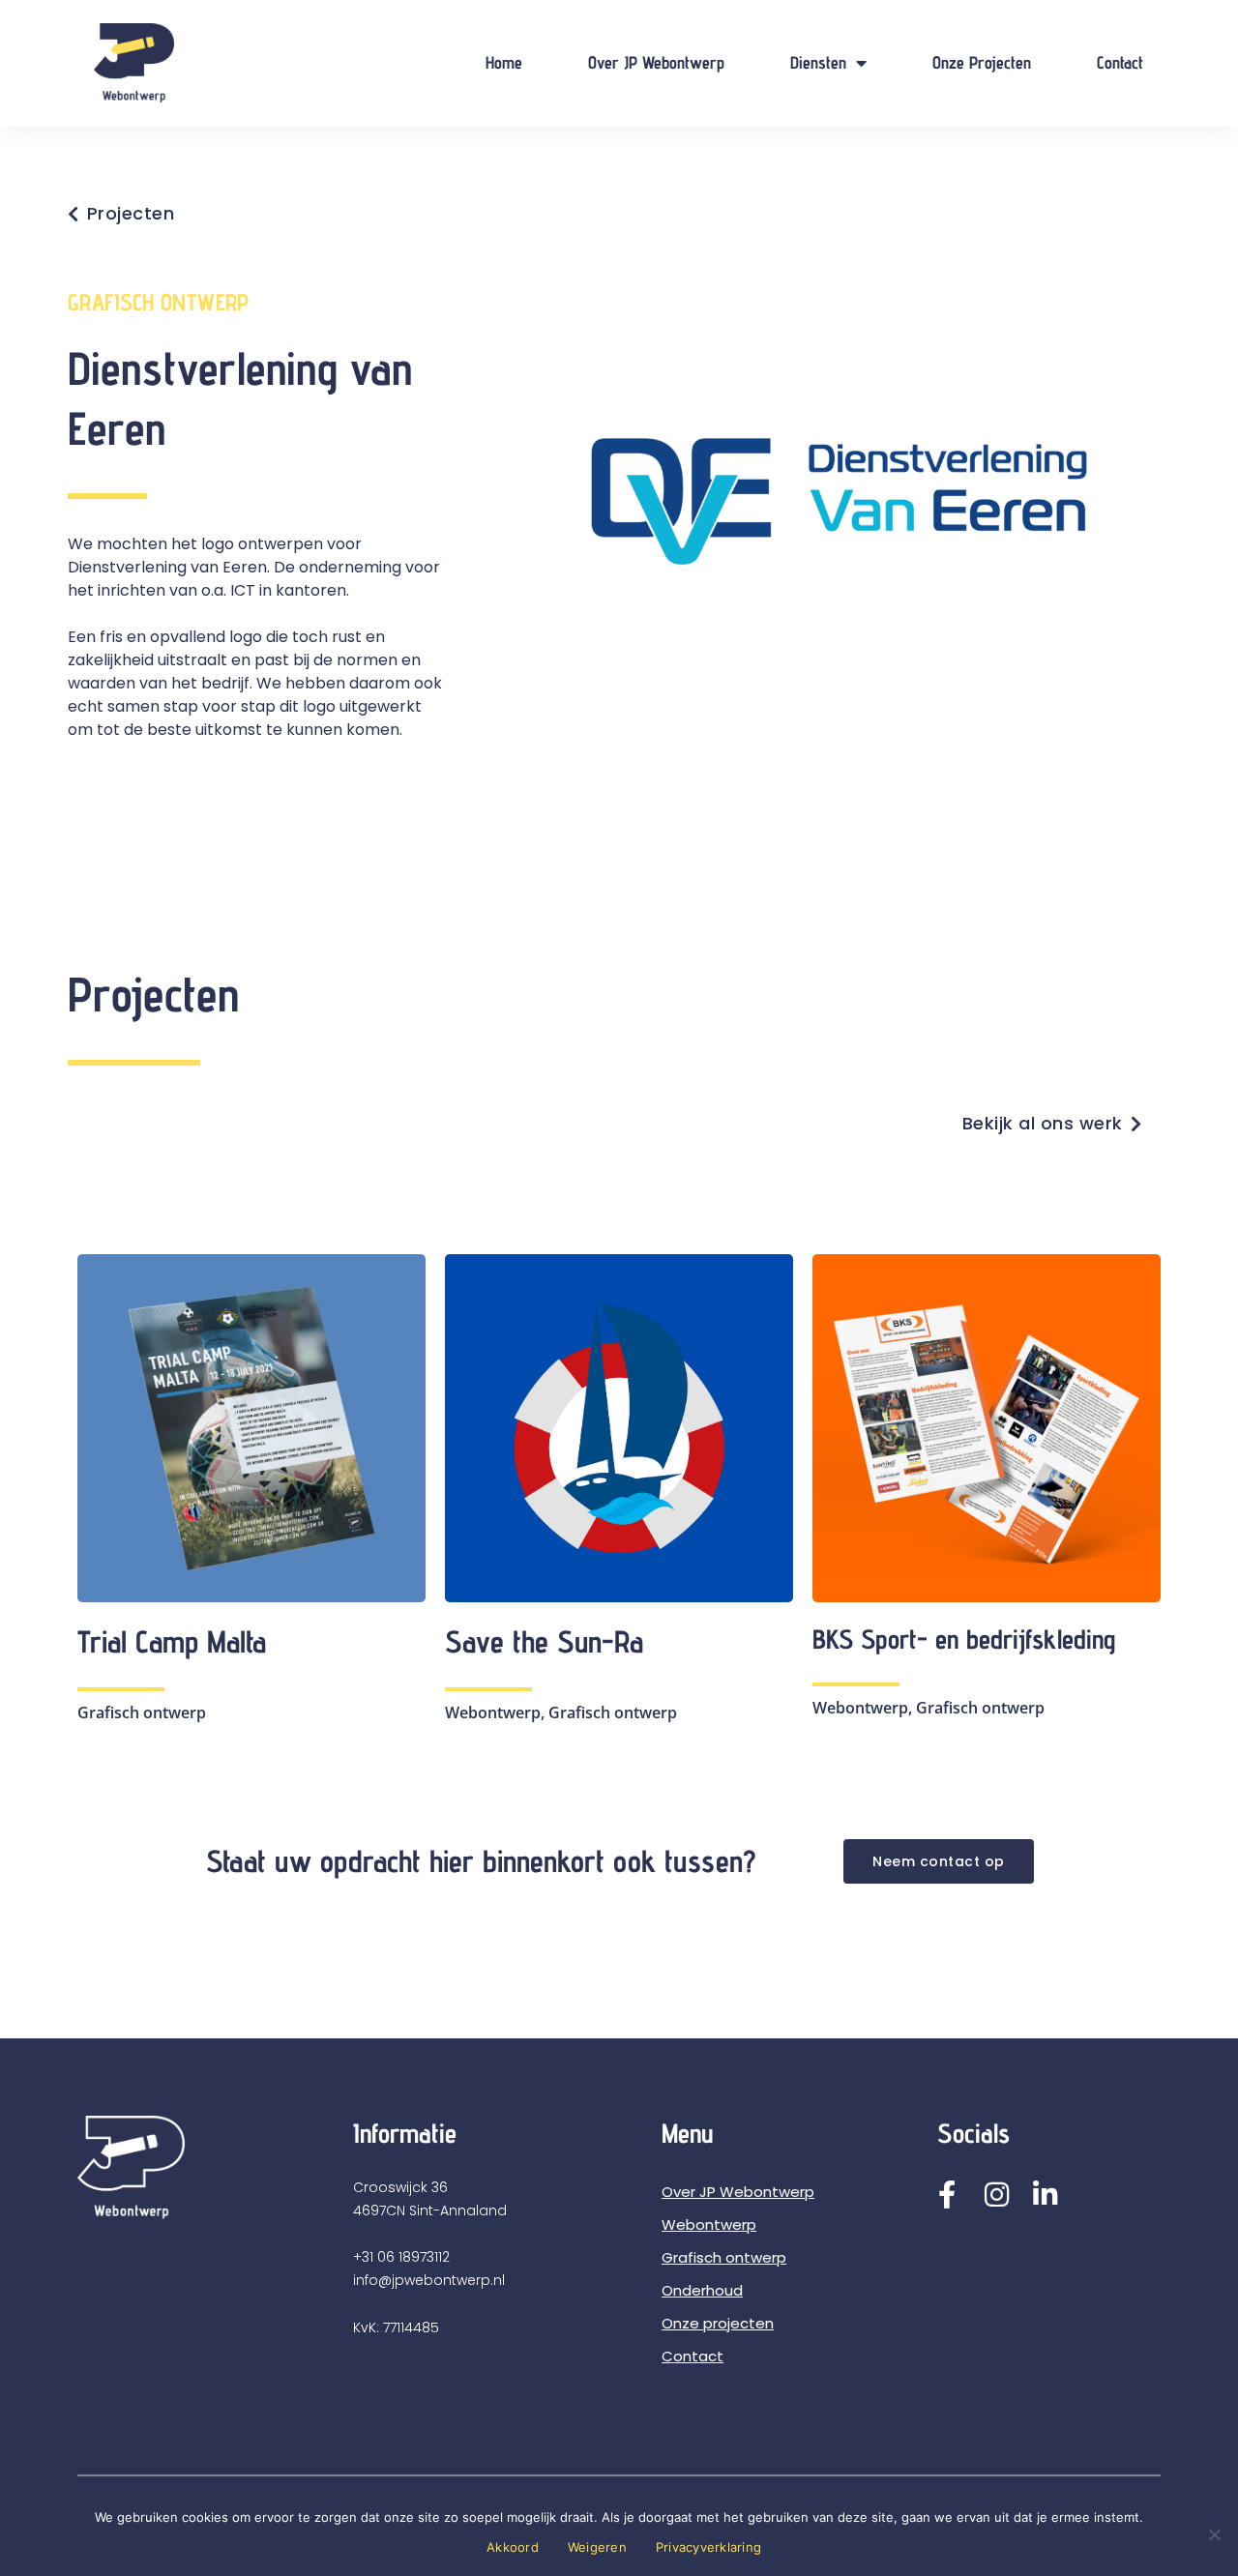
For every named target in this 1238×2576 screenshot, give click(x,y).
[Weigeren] (1214, 2534)
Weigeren (597, 2547)
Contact (1120, 62)
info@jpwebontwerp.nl (429, 2280)
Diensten (818, 62)
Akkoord (513, 2547)
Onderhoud (702, 2290)
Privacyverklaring (708, 2547)
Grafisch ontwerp (724, 2257)
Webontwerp (709, 2225)
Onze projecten (982, 62)
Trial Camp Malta (172, 1641)
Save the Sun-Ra (544, 1641)
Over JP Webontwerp (656, 62)
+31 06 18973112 (401, 2257)
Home (504, 62)
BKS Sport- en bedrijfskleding (964, 1639)
